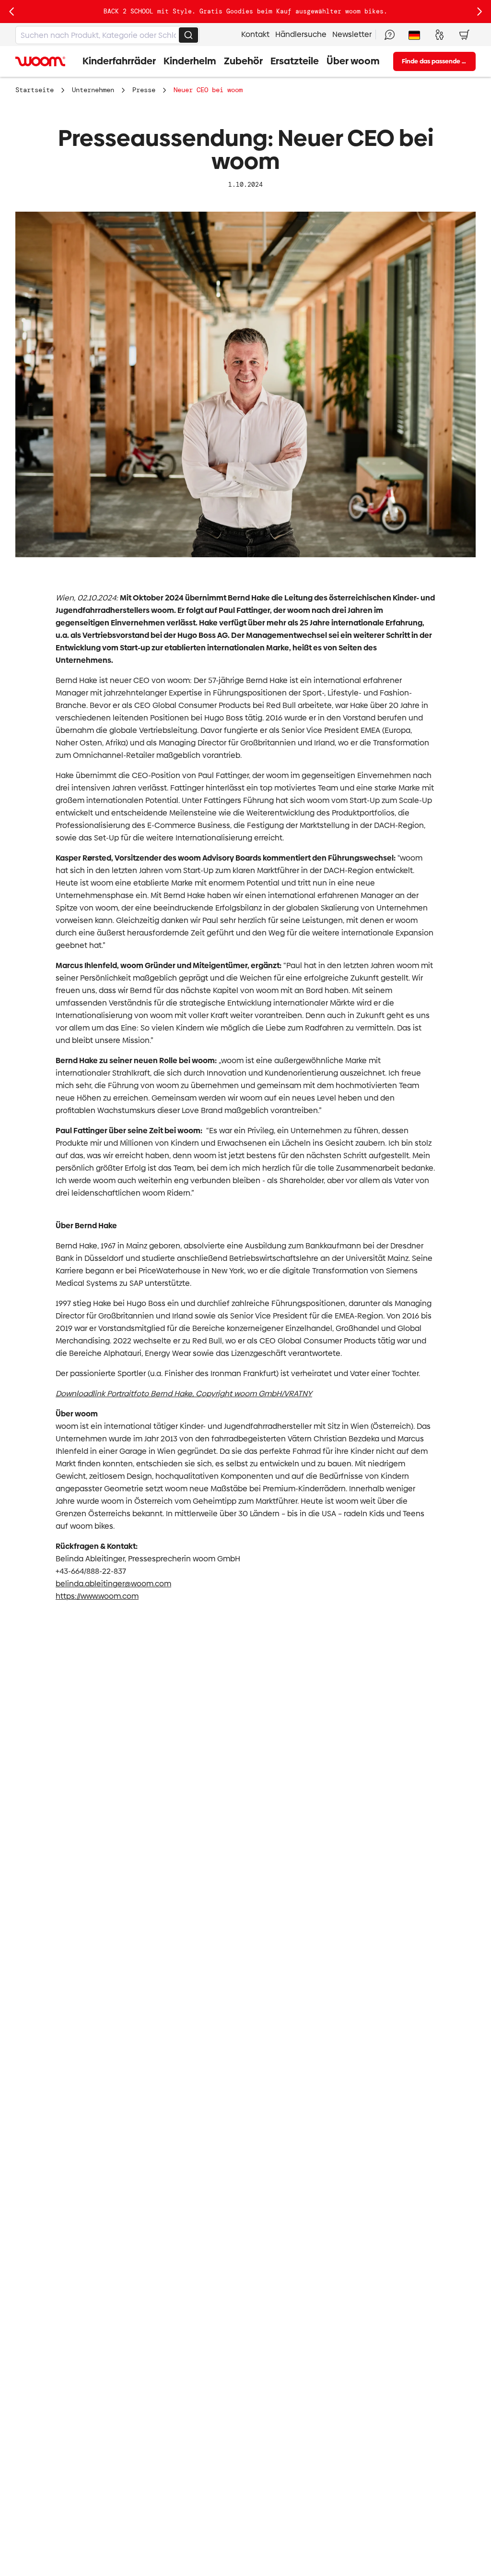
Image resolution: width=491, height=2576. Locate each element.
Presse (144, 90)
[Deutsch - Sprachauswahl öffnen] (414, 35)
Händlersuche (301, 34)
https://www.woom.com (97, 1596)
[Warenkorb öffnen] (464, 35)
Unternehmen (93, 90)
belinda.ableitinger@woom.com (113, 1584)
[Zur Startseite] (40, 61)
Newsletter (352, 34)
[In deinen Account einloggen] (439, 35)
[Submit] (188, 35)
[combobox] (107, 35)
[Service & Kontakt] (389, 35)
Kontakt (255, 34)
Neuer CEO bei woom (208, 90)
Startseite (35, 90)
